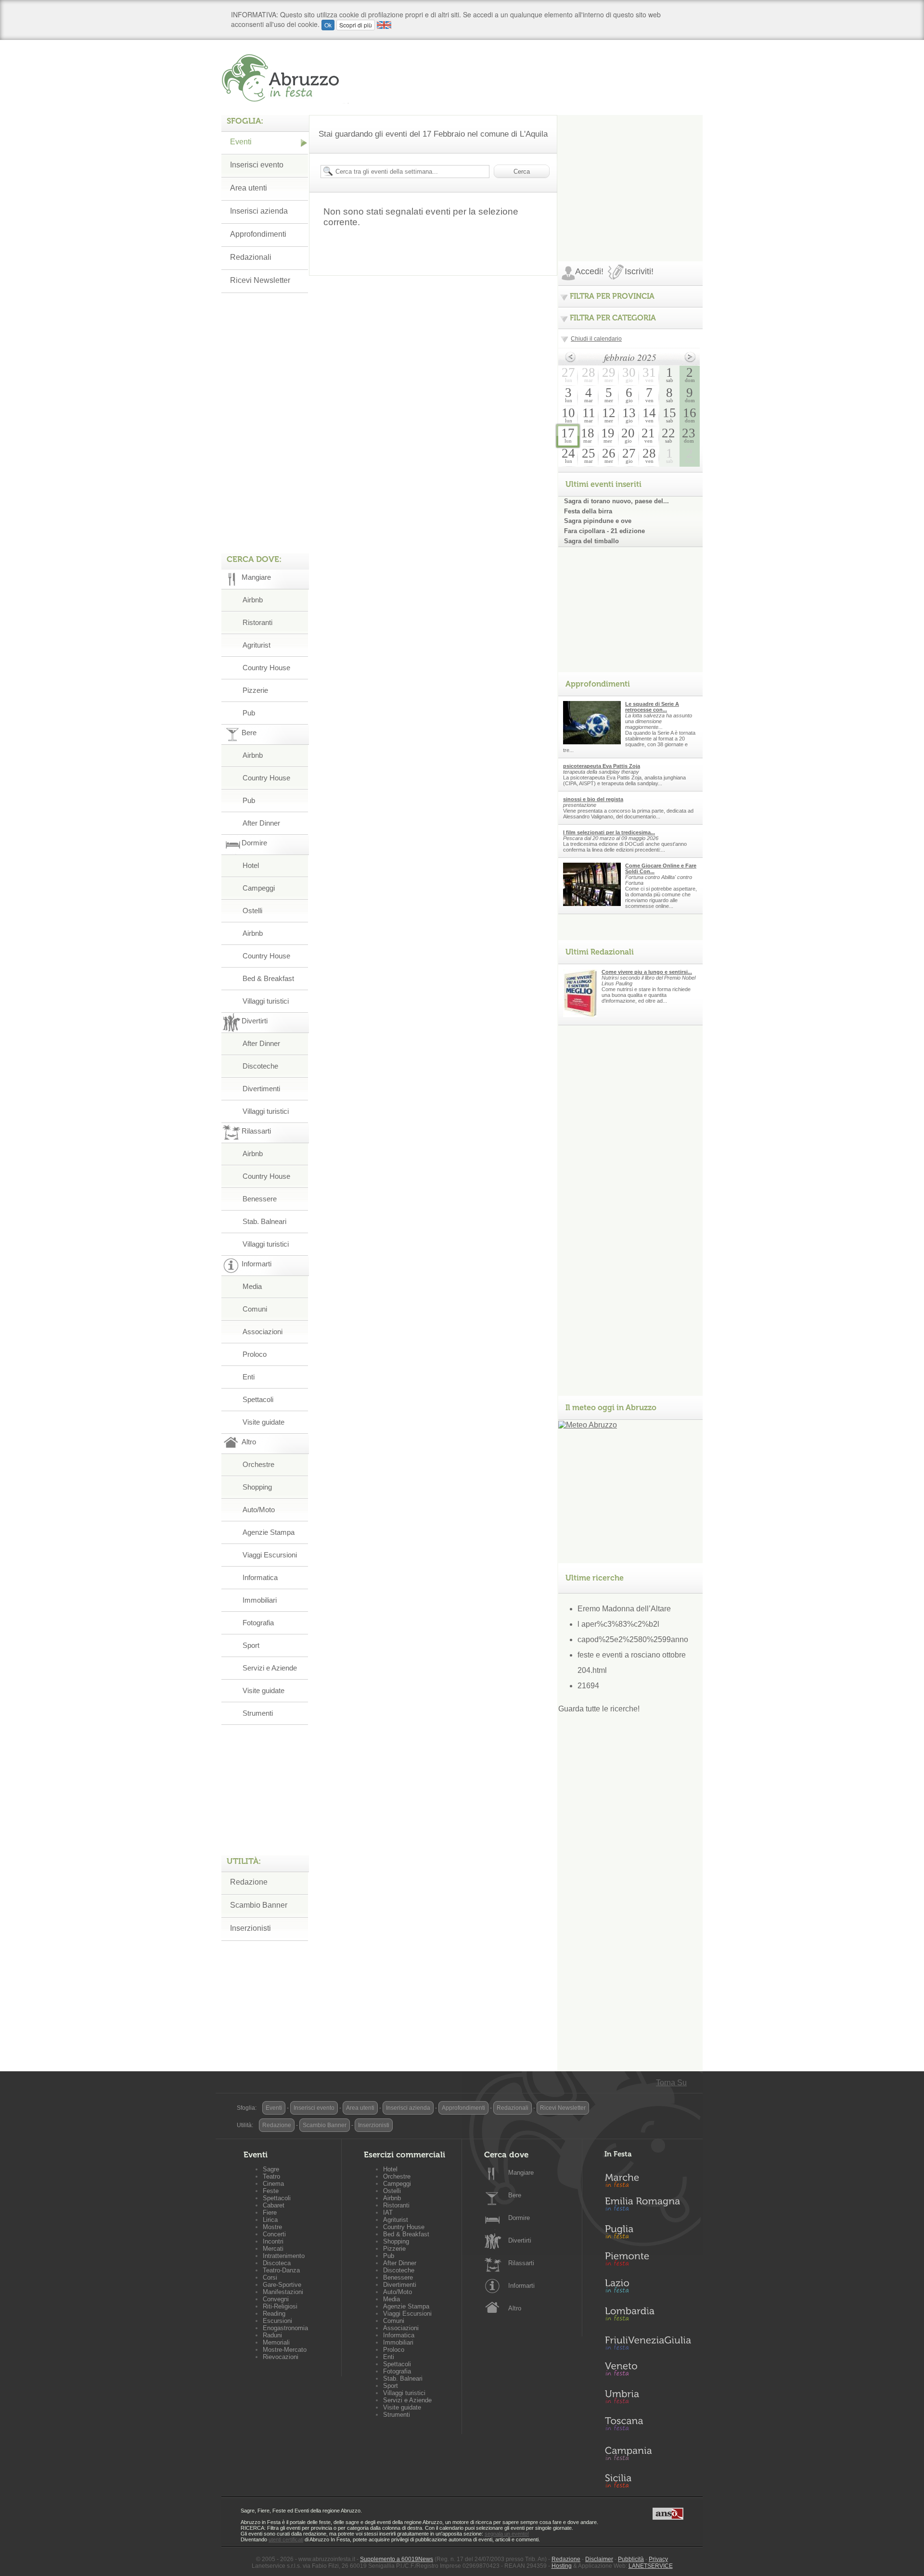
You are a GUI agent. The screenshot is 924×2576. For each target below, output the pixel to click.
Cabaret (274, 2205)
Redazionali (251, 257)
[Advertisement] (630, 175)
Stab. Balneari (264, 1221)
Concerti (274, 2234)
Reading (274, 2314)
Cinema (273, 2184)
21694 (588, 1686)
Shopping (257, 1487)
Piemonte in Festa (648, 2261)
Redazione (249, 1882)
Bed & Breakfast (268, 978)
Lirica (270, 2220)
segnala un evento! (507, 2534)
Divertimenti (261, 1089)
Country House (266, 668)
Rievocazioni (281, 2357)
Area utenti (249, 188)
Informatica (260, 1577)
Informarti (521, 2286)
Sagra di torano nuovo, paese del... (616, 501)
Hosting (562, 2566)
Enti (249, 1377)
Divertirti (520, 2240)
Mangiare (521, 2173)
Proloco (255, 1354)
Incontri (273, 2241)
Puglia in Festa (648, 2234)
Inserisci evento (257, 165)
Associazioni (263, 1332)
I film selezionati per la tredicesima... (609, 832)
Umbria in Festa (648, 2398)
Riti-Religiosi (280, 2306)
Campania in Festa (648, 2453)
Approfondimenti (258, 234)
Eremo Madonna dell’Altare (624, 1609)
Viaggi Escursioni (270, 1555)
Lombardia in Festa (648, 2316)
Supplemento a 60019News (397, 2559)
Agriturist (257, 645)
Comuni (255, 1309)
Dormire (519, 2218)
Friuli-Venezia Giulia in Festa (648, 2344)
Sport (251, 1645)
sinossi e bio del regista (593, 799)
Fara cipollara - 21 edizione (604, 531)
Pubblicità (631, 2559)
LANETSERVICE (651, 2566)
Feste (271, 2191)
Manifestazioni (283, 2292)
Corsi (270, 2277)
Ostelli (252, 911)
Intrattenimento (284, 2256)
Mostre (272, 2227)
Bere (515, 2195)
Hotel (251, 865)
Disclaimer (599, 2559)
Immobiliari (260, 1600)
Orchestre (258, 1464)
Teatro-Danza (281, 2270)
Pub (249, 713)
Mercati (273, 2249)
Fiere (270, 2213)
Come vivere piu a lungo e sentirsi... (647, 972)
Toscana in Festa (648, 2426)
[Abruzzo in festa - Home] (285, 78)
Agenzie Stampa (269, 1532)
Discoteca (277, 2263)
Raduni (272, 2335)
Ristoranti (257, 622)
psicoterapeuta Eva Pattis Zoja (602, 766)
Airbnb (253, 600)
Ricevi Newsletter (260, 280)
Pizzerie (255, 690)
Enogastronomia (285, 2328)
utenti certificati (286, 2539)
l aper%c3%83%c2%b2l (618, 1624)
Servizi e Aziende (270, 1668)
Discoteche (260, 1066)
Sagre (271, 2169)
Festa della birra (588, 511)
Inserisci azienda (259, 211)
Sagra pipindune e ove (598, 521)
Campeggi (259, 888)
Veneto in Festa (648, 2371)
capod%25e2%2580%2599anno (633, 1639)
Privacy (658, 2559)
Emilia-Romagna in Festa (648, 2206)
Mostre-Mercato (285, 2350)
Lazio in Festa (648, 2289)
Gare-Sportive (282, 2285)
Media (252, 1286)
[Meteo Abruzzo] (588, 1425)
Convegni (276, 2299)
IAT (388, 2213)
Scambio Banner (259, 1905)
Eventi (241, 142)
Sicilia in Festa (648, 2481)
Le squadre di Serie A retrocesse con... (652, 707)
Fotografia (258, 1623)
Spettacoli (258, 1399)
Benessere (260, 1199)
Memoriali (276, 2342)
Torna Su (671, 2083)
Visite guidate (263, 1422)
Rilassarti (521, 2263)
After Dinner (261, 823)
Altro (515, 2308)
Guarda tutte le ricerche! (599, 1709)
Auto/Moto (259, 1510)
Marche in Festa (648, 2179)
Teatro (271, 2176)
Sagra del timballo (591, 541)
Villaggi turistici (266, 1001)
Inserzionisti (250, 1928)
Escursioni (277, 2321)
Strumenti (258, 1713)
